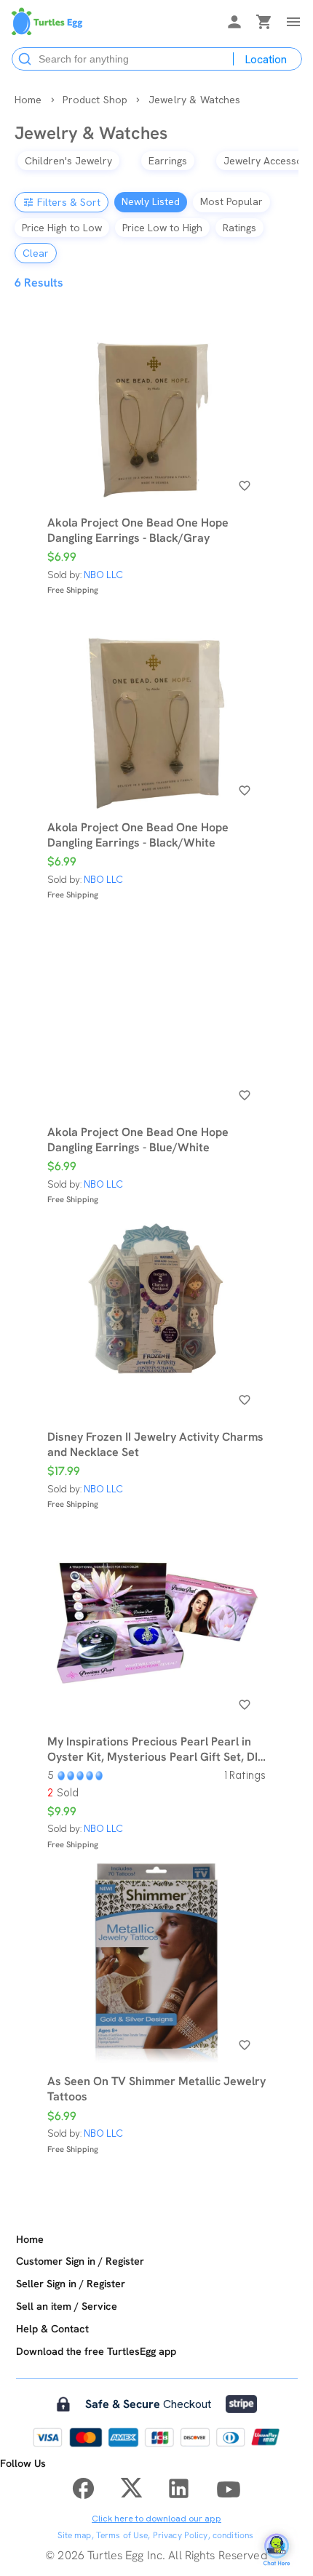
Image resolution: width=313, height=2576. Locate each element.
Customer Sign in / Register (80, 2261)
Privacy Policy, (182, 2535)
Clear (36, 253)
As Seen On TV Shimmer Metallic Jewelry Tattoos (156, 2089)
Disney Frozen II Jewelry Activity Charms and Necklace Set (155, 1444)
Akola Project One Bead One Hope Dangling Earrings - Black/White (138, 835)
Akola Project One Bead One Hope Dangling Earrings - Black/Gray (138, 530)
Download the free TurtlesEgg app (96, 2351)
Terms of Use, (123, 2535)
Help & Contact (52, 2329)
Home (30, 2239)
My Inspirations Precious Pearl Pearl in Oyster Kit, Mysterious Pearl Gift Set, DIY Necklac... (156, 1749)
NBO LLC (103, 575)
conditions (233, 2535)
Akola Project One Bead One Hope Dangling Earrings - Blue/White (138, 1140)
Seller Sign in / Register (71, 2284)
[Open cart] (264, 24)
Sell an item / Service (67, 2306)
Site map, (76, 2535)
